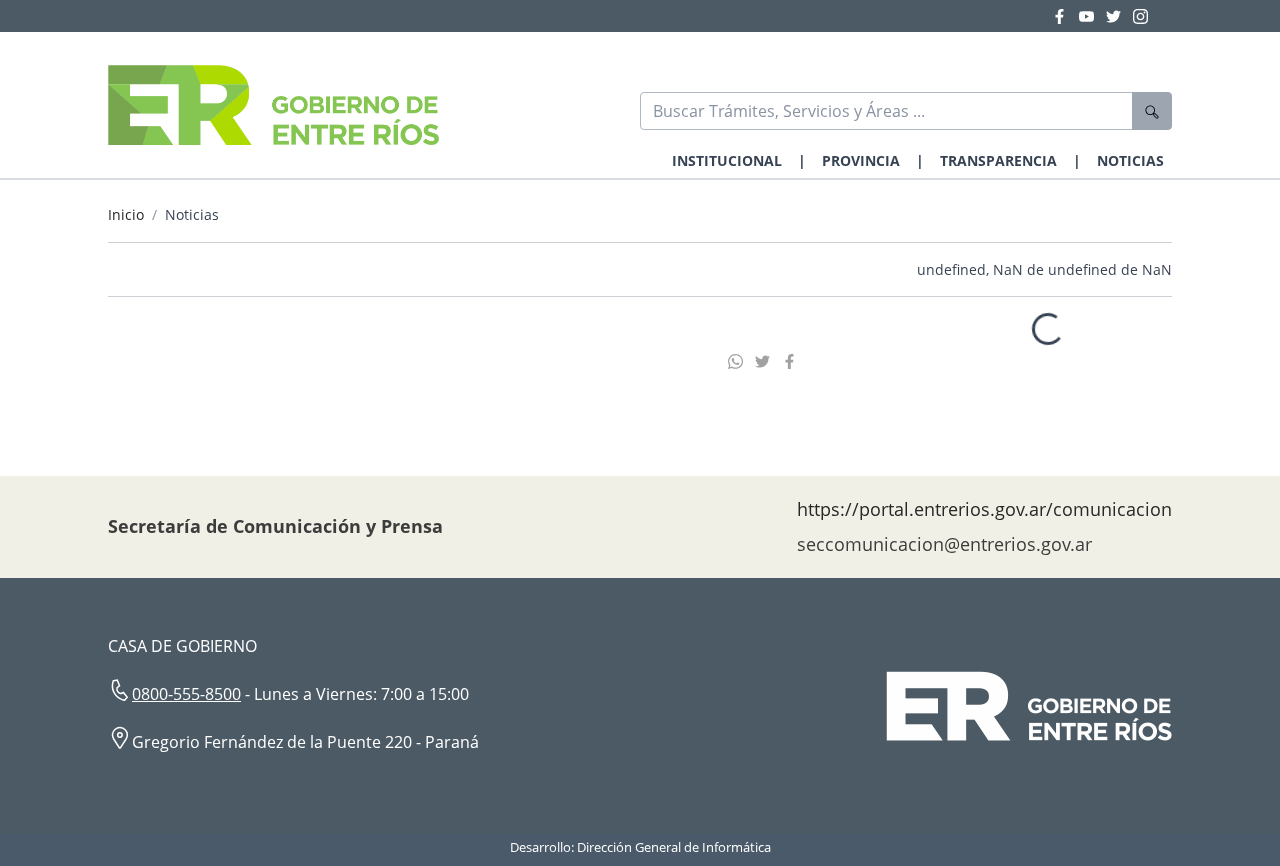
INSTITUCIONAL (727, 160)
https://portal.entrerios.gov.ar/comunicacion (984, 509)
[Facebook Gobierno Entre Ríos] (1065, 16)
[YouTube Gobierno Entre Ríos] (1092, 16)
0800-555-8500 (186, 694)
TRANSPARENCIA (998, 160)
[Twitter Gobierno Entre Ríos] (1119, 16)
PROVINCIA (861, 160)
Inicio (126, 214)
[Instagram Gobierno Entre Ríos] (1140, 16)
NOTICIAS (1130, 160)
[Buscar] (1152, 111)
